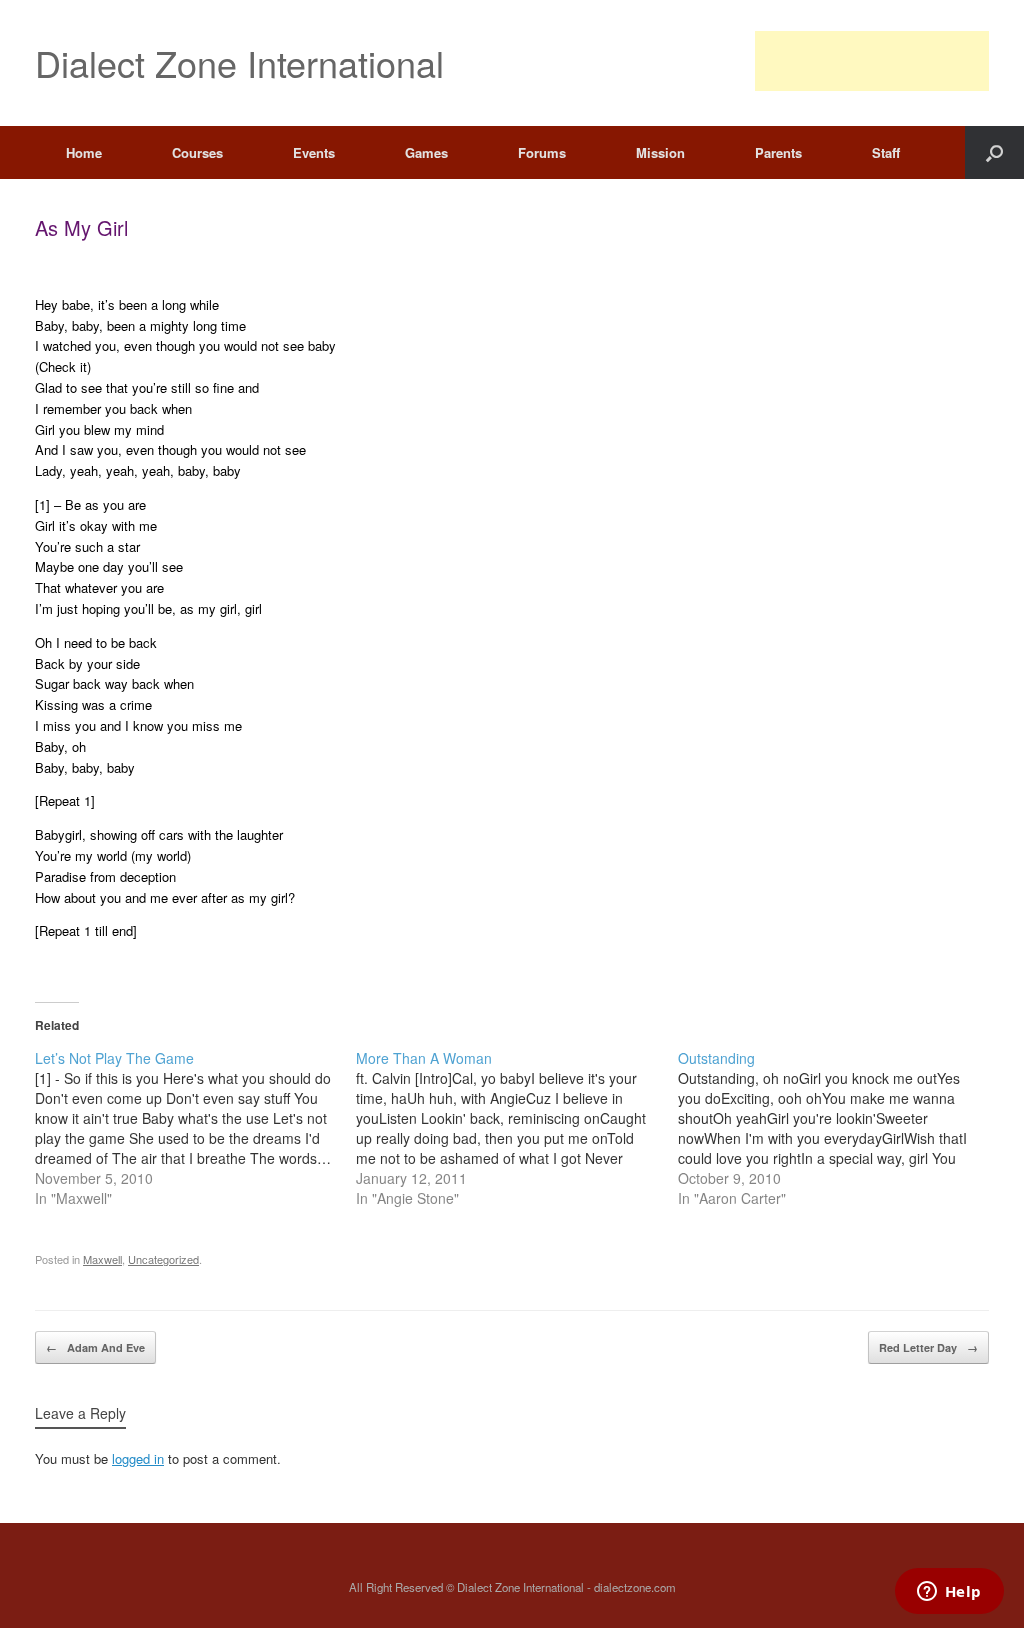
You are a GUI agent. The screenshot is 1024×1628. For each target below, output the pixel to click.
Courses (197, 152)
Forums (542, 152)
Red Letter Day (928, 1347)
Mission (660, 152)
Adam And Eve (95, 1347)
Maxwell (102, 1259)
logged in (138, 1458)
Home (84, 152)
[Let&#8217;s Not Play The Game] (195, 1128)
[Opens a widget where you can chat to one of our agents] (949, 1593)
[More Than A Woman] (516, 1128)
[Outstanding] (838, 1128)
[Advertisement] (872, 61)
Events (314, 152)
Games (426, 152)
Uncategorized (163, 1259)
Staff (886, 152)
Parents (778, 152)
